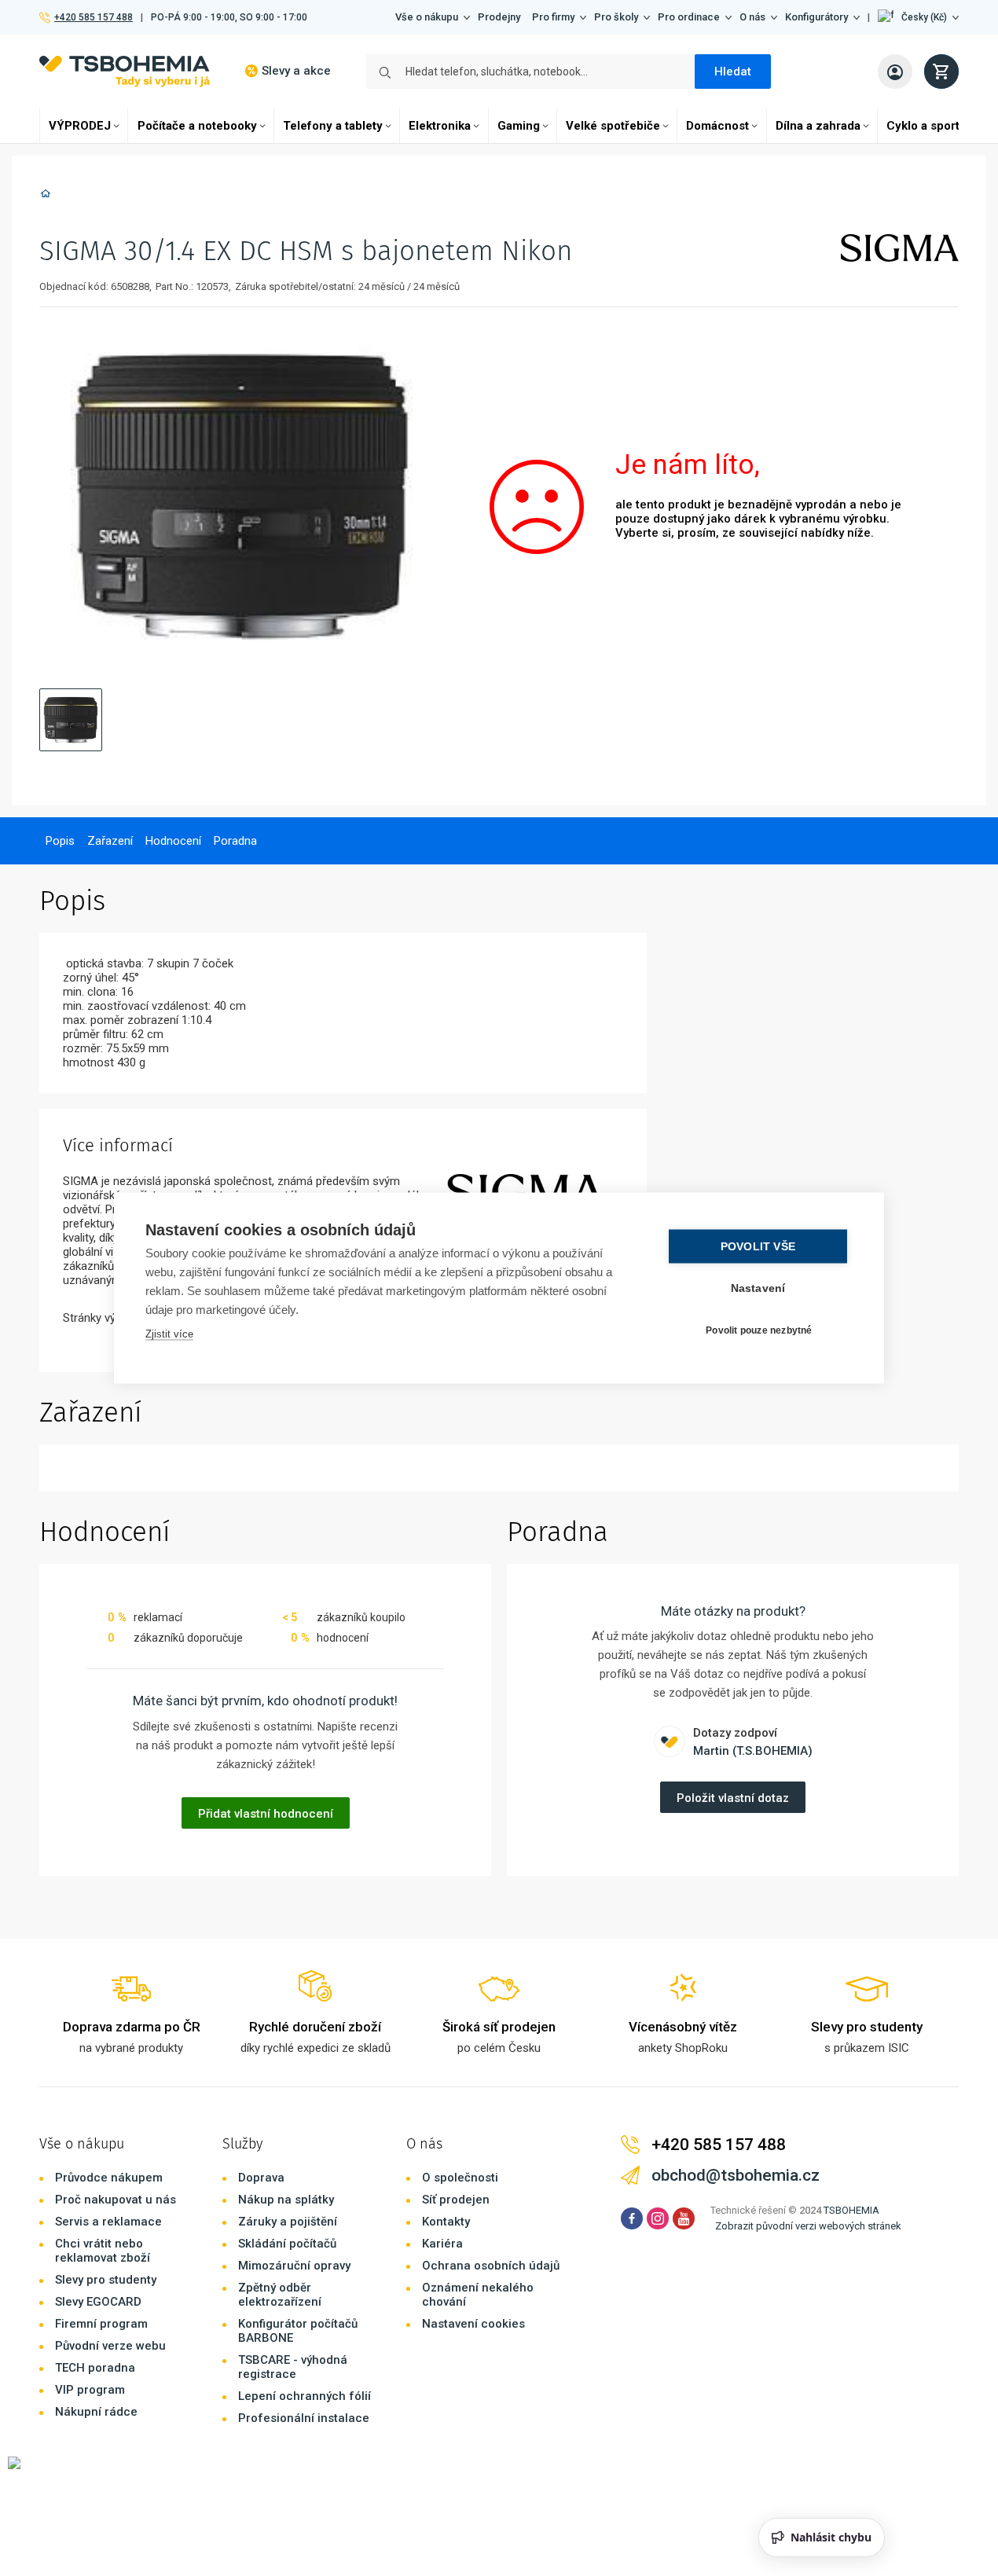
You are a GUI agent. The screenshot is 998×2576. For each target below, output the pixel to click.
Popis (60, 841)
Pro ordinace (689, 17)
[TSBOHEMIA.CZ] (125, 71)
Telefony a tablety (333, 126)
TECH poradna (95, 2368)
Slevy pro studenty (106, 2280)
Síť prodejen (456, 2200)
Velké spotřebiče (613, 126)
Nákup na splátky (286, 2200)
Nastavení (758, 1288)
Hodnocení (173, 841)
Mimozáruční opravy (294, 2266)
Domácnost (717, 126)
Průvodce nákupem (109, 2178)
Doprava (261, 2178)
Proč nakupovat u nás (116, 2200)
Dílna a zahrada (818, 126)
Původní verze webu (110, 2346)
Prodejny (499, 17)
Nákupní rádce (96, 2412)
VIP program (90, 2390)
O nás (752, 17)
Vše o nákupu (427, 17)
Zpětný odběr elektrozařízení (280, 2295)
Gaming (519, 126)
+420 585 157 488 (93, 17)
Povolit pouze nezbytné (759, 1330)
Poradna (235, 841)
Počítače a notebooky (197, 126)
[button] (918, 17)
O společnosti (460, 2178)
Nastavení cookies (473, 2324)
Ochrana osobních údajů (491, 2266)
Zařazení (110, 841)
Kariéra (442, 2244)
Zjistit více (169, 1334)
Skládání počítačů (287, 2244)
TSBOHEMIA (851, 2210)
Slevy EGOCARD (98, 2302)
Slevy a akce (296, 71)
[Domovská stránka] (46, 196)
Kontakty (446, 2222)
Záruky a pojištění (288, 2222)
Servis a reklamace (108, 2222)
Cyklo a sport (923, 126)
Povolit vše (758, 1247)
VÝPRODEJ (80, 126)
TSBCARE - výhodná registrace (293, 2367)
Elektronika (440, 126)
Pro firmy (553, 17)
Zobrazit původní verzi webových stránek (808, 2226)
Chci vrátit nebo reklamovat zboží (103, 2251)
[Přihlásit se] (895, 72)
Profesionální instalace (304, 2418)
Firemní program (101, 2324)
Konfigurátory (816, 17)
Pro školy (616, 17)
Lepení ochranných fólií (305, 2396)
